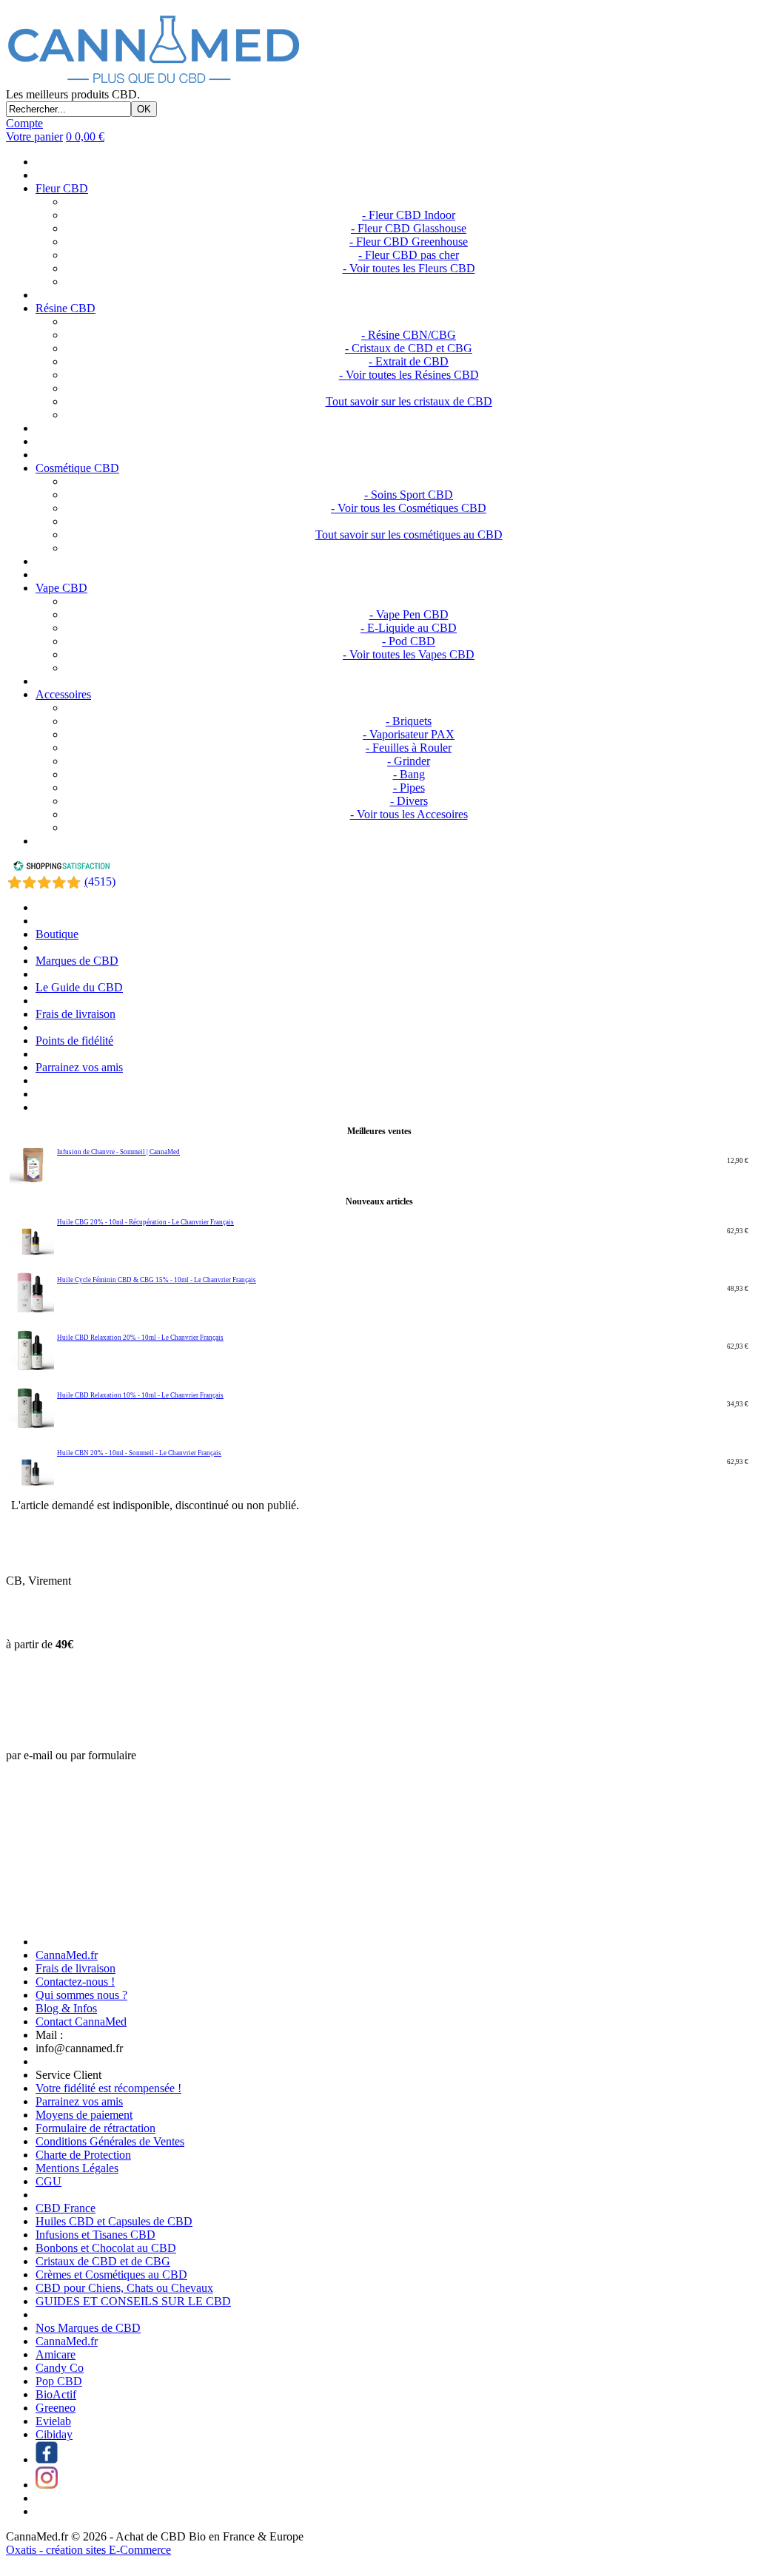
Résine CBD (66, 308)
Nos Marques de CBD (88, 2328)
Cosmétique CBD (77, 468)
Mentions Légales (77, 2168)
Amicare (56, 2354)
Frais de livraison (76, 1014)
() (100, 881)
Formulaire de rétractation (95, 2128)
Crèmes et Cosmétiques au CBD (111, 2275)
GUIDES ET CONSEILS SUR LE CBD (133, 2301)
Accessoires (63, 694)
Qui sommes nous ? (81, 1995)
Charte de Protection (83, 2155)
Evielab (53, 2421)
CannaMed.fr (67, 1955)
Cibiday (54, 2434)
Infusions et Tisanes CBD (95, 2235)
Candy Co (60, 2368)
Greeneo (56, 2408)
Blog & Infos (66, 2008)
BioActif (56, 2394)
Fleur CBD (62, 188)
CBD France (66, 2208)
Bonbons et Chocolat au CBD (106, 2248)
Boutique (57, 934)
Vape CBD (61, 588)
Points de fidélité (74, 1041)
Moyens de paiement (84, 2115)
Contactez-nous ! (75, 1982)
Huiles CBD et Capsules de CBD (114, 2221)
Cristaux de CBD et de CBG (103, 2261)
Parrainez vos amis (79, 1067)
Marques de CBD (77, 961)
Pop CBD (59, 2381)
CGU (48, 2181)
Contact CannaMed (81, 2022)
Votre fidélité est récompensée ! (108, 2088)
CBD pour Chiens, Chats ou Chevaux (124, 2288)
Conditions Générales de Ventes (110, 2141)
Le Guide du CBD (79, 987)
